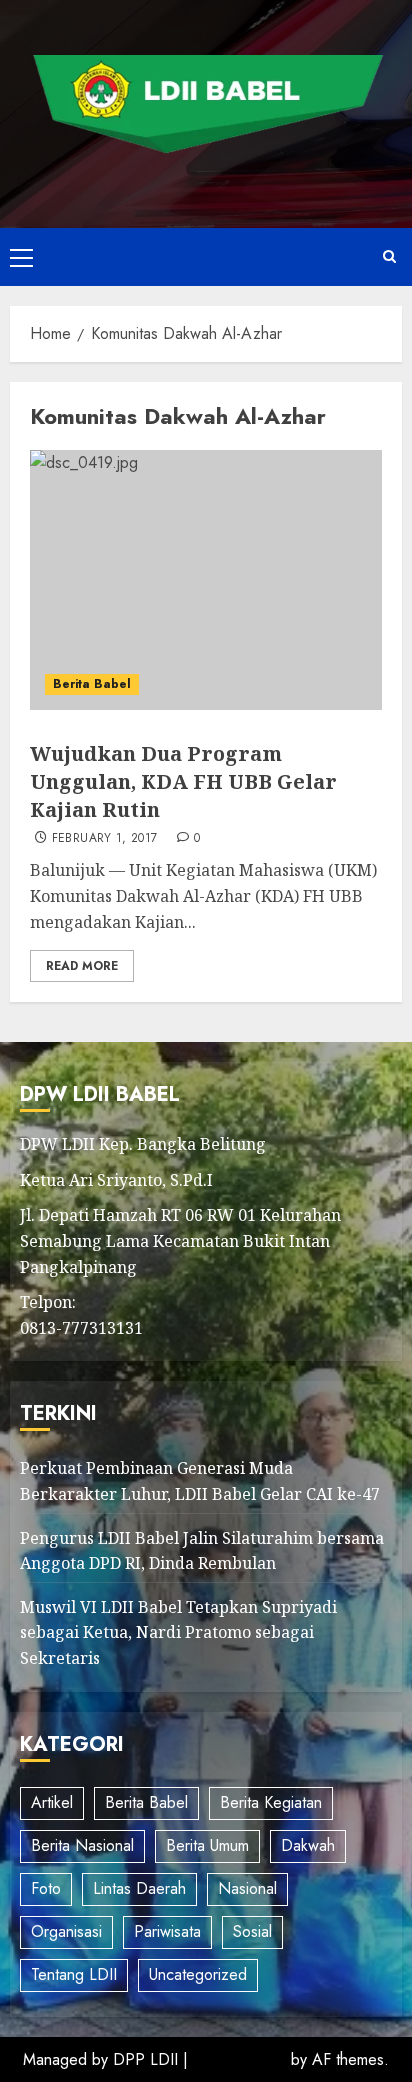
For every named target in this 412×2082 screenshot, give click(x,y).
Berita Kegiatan (271, 1802)
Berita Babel (92, 684)
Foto (46, 1888)
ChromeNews (239, 2059)
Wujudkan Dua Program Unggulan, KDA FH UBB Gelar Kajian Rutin (183, 781)
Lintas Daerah (139, 1888)
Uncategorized (198, 1974)
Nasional (247, 1888)
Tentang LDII (74, 1974)
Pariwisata (167, 1931)
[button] (21, 257)
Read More (82, 966)
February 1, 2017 (105, 839)
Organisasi (66, 1931)
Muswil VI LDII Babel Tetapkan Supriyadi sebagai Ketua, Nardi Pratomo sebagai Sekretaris (178, 1632)
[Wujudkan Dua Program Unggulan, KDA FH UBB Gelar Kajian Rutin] (206, 580)
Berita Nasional (82, 1845)
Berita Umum (207, 1845)
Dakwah (308, 1845)
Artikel (52, 1802)
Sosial (252, 1931)
